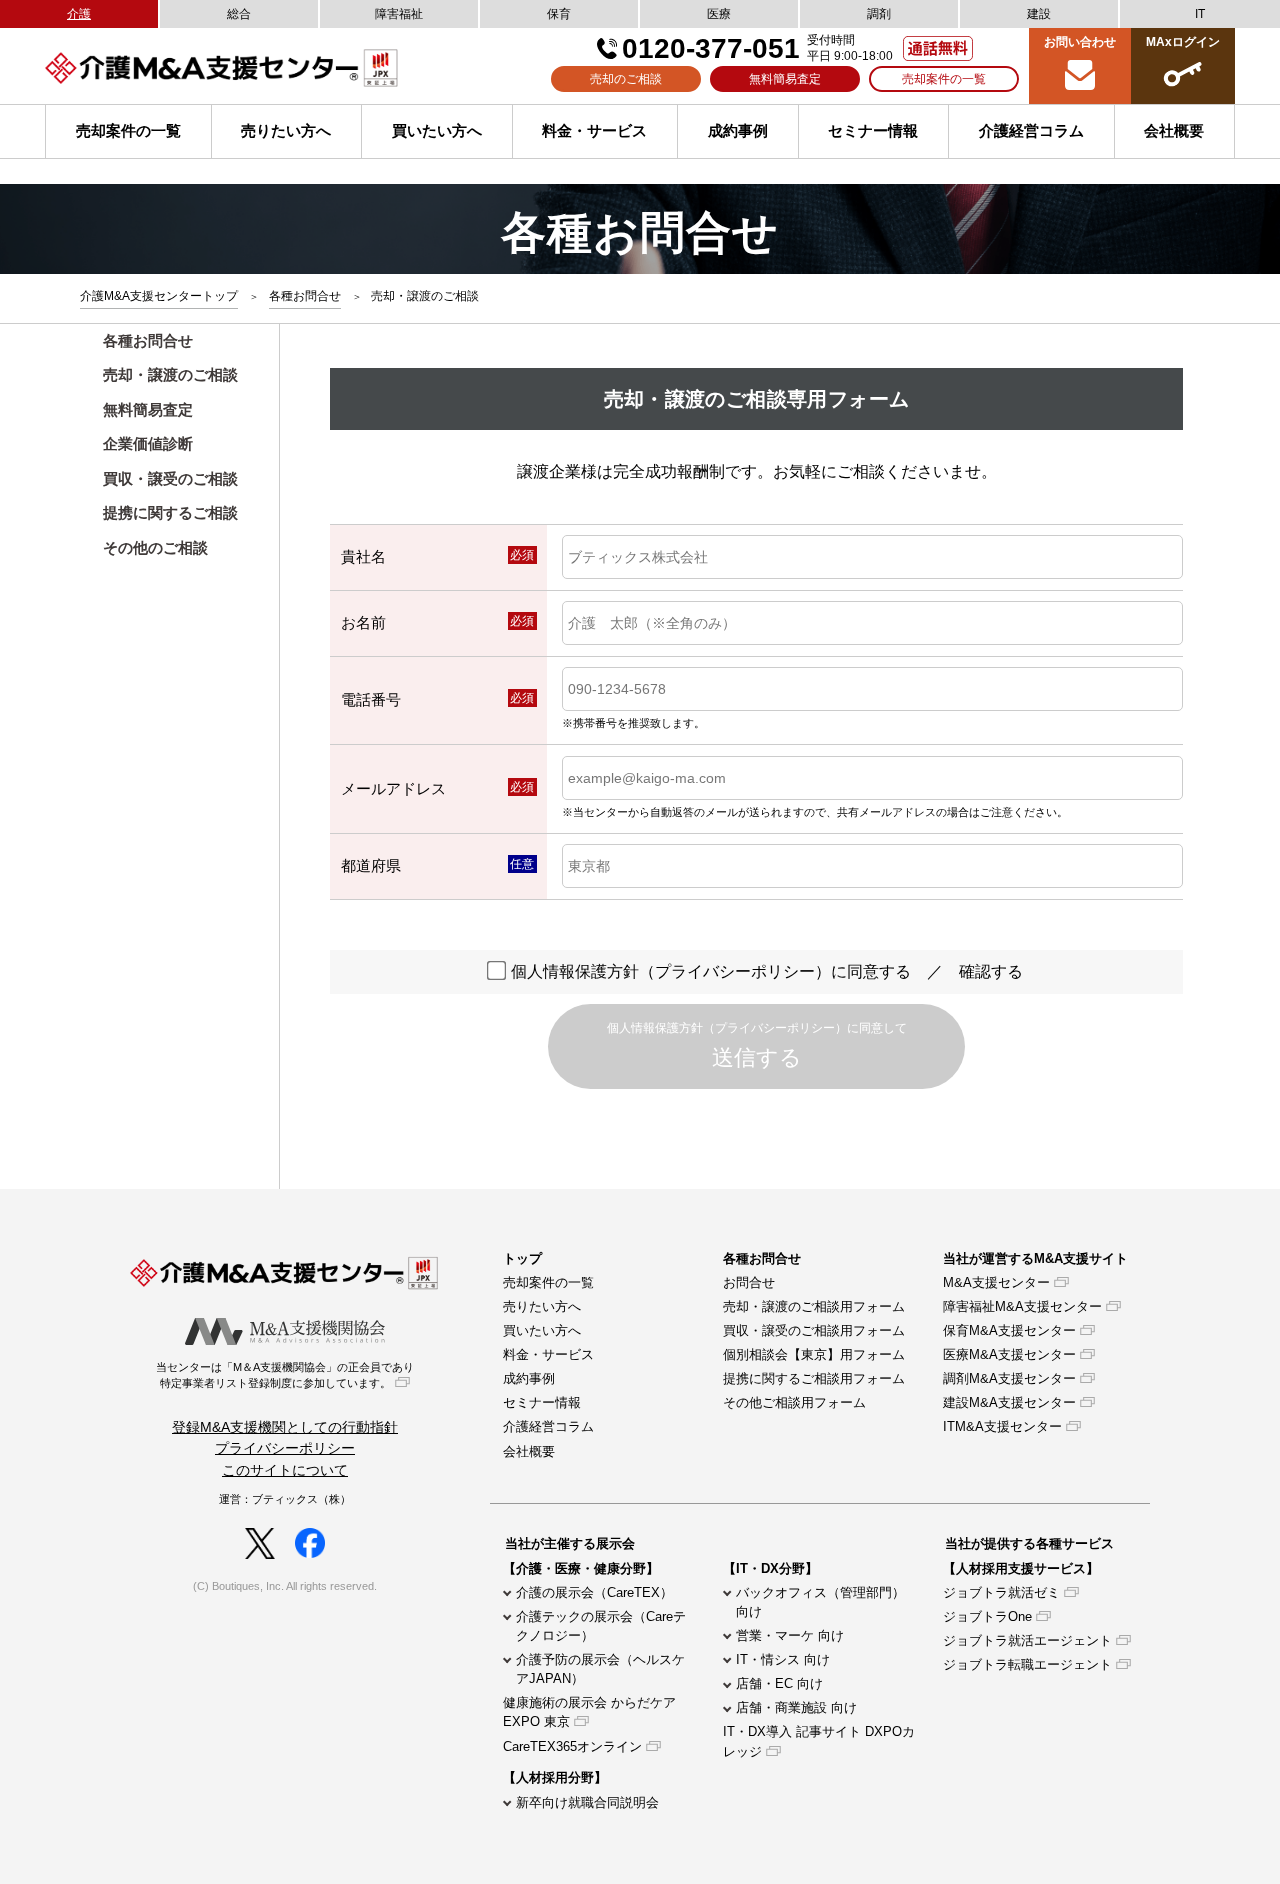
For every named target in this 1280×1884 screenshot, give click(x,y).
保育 (559, 14)
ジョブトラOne (987, 1616)
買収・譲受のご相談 (170, 478)
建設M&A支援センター (1009, 1402)
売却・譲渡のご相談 (170, 374)
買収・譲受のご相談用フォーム (814, 1330)
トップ (522, 1258)
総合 (239, 14)
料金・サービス (594, 130)
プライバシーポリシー (285, 1448)
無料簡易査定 (785, 79)
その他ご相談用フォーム (794, 1402)
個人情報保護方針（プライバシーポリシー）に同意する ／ (767, 971)
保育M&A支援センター (1009, 1330)
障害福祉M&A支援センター (1022, 1306)
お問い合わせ (1080, 42)
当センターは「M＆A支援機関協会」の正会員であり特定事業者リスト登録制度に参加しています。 (285, 1375)
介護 (79, 14)
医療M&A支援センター (1009, 1354)
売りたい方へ (286, 130)
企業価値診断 (148, 443)
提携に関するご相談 (170, 512)
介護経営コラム (1031, 130)
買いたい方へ (437, 130)
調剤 (879, 14)
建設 (1039, 14)
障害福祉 (399, 14)
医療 (719, 14)
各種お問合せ (148, 340)
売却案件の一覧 (944, 79)
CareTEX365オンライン (572, 1746)
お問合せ (749, 1282)
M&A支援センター (996, 1282)
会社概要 (529, 1451)
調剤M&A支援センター (1009, 1378)
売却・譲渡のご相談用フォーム (814, 1306)
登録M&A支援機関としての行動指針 (285, 1427)
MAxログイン (1183, 42)
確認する (991, 971)
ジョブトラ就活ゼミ (1001, 1592)
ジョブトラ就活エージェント (1027, 1640)
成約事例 (738, 130)
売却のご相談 (626, 79)
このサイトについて (285, 1470)
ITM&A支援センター (1002, 1426)
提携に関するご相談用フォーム (814, 1378)
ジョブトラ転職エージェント (1027, 1664)
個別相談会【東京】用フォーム (814, 1354)
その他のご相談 (155, 547)
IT (1200, 14)
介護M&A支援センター (270, 67)
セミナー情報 (873, 130)
